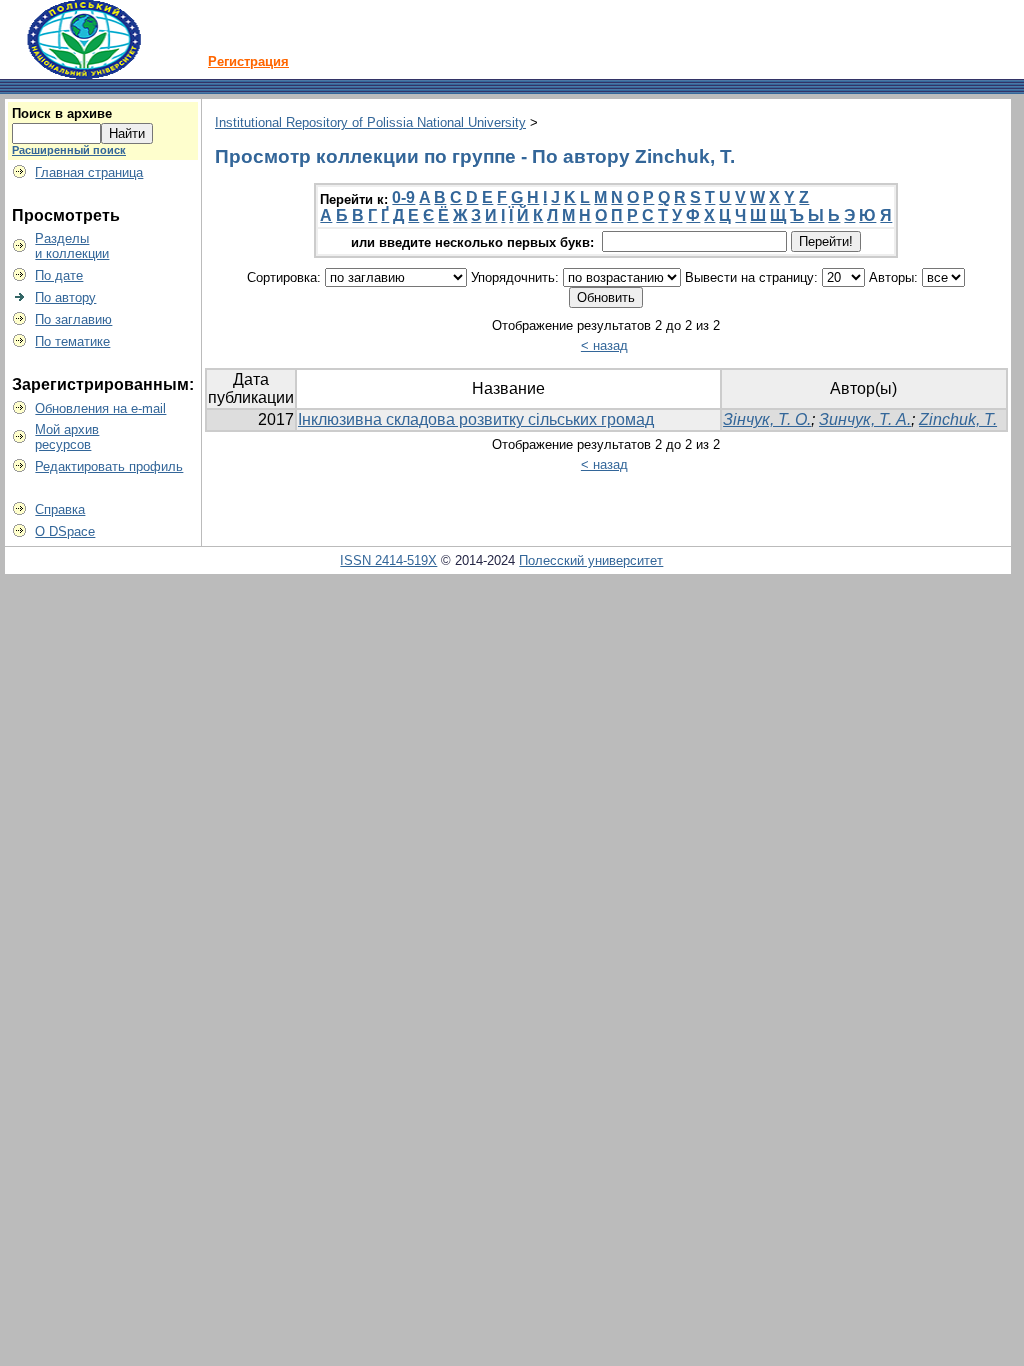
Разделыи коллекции (72, 246)
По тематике (72, 341)
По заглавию (73, 319)
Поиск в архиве (62, 113)
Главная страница (89, 172)
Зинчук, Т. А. (865, 419)
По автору (65, 297)
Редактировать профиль (109, 466)
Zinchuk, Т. (958, 419)
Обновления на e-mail (100, 408)
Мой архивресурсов (67, 437)
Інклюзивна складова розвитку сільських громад (476, 419)
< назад (604, 345)
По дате (59, 275)
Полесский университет (591, 560)
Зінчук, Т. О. (767, 419)
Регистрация (248, 61)
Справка (60, 509)
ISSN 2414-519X (388, 560)
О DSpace (65, 531)
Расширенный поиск (69, 150)
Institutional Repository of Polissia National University (370, 122)
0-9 (403, 197)
